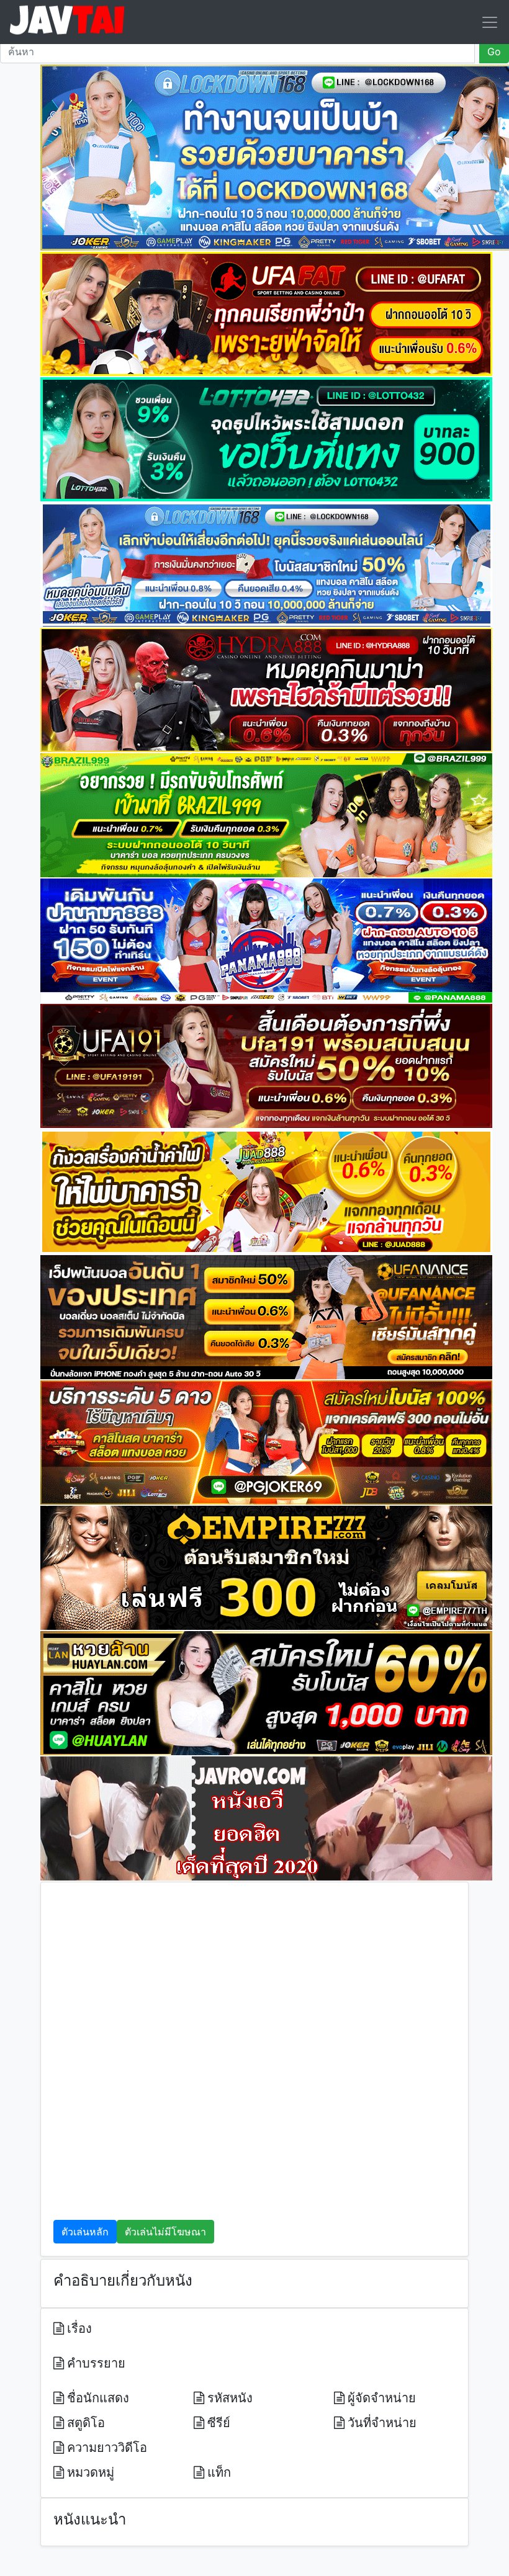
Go (494, 51)
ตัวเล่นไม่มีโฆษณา (165, 2232)
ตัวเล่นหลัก (85, 2232)
